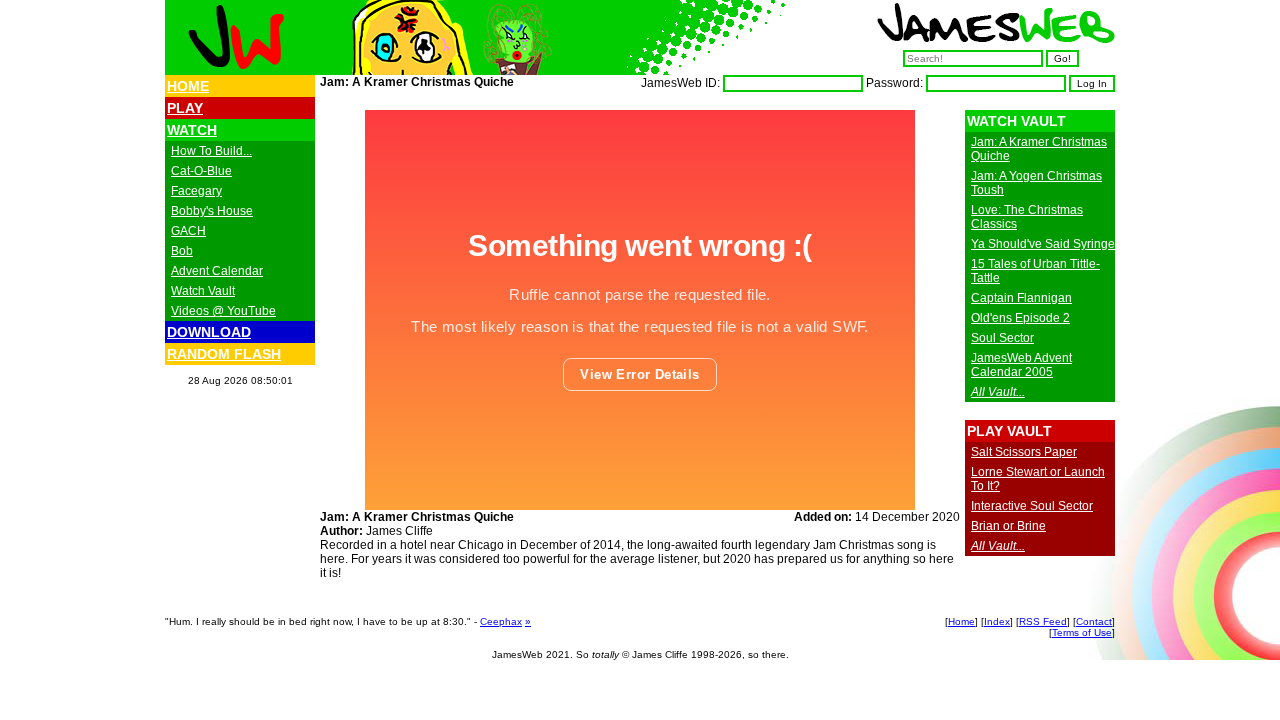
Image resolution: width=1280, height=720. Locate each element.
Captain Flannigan (1021, 298)
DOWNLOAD (209, 332)
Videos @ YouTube (223, 311)
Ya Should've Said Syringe (1043, 244)
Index (997, 621)
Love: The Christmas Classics (1027, 217)
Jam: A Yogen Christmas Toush (1036, 183)
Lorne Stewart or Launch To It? (1038, 479)
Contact (1094, 621)
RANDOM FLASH (224, 354)
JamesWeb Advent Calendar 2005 (1021, 365)
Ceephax (501, 621)
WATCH (192, 130)
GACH (188, 231)
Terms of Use (1082, 632)
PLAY (185, 108)
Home (961, 621)
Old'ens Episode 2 (1020, 318)
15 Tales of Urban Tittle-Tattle (1035, 271)
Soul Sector (1002, 338)
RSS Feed (1043, 621)
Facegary (196, 191)
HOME (188, 86)
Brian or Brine (1008, 526)
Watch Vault (203, 291)
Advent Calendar (217, 271)
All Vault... (998, 392)
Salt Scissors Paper (1024, 452)
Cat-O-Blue (201, 171)
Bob (182, 251)
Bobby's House (212, 211)
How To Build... (211, 151)
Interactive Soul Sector (1032, 506)
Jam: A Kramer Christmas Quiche (1039, 149)
